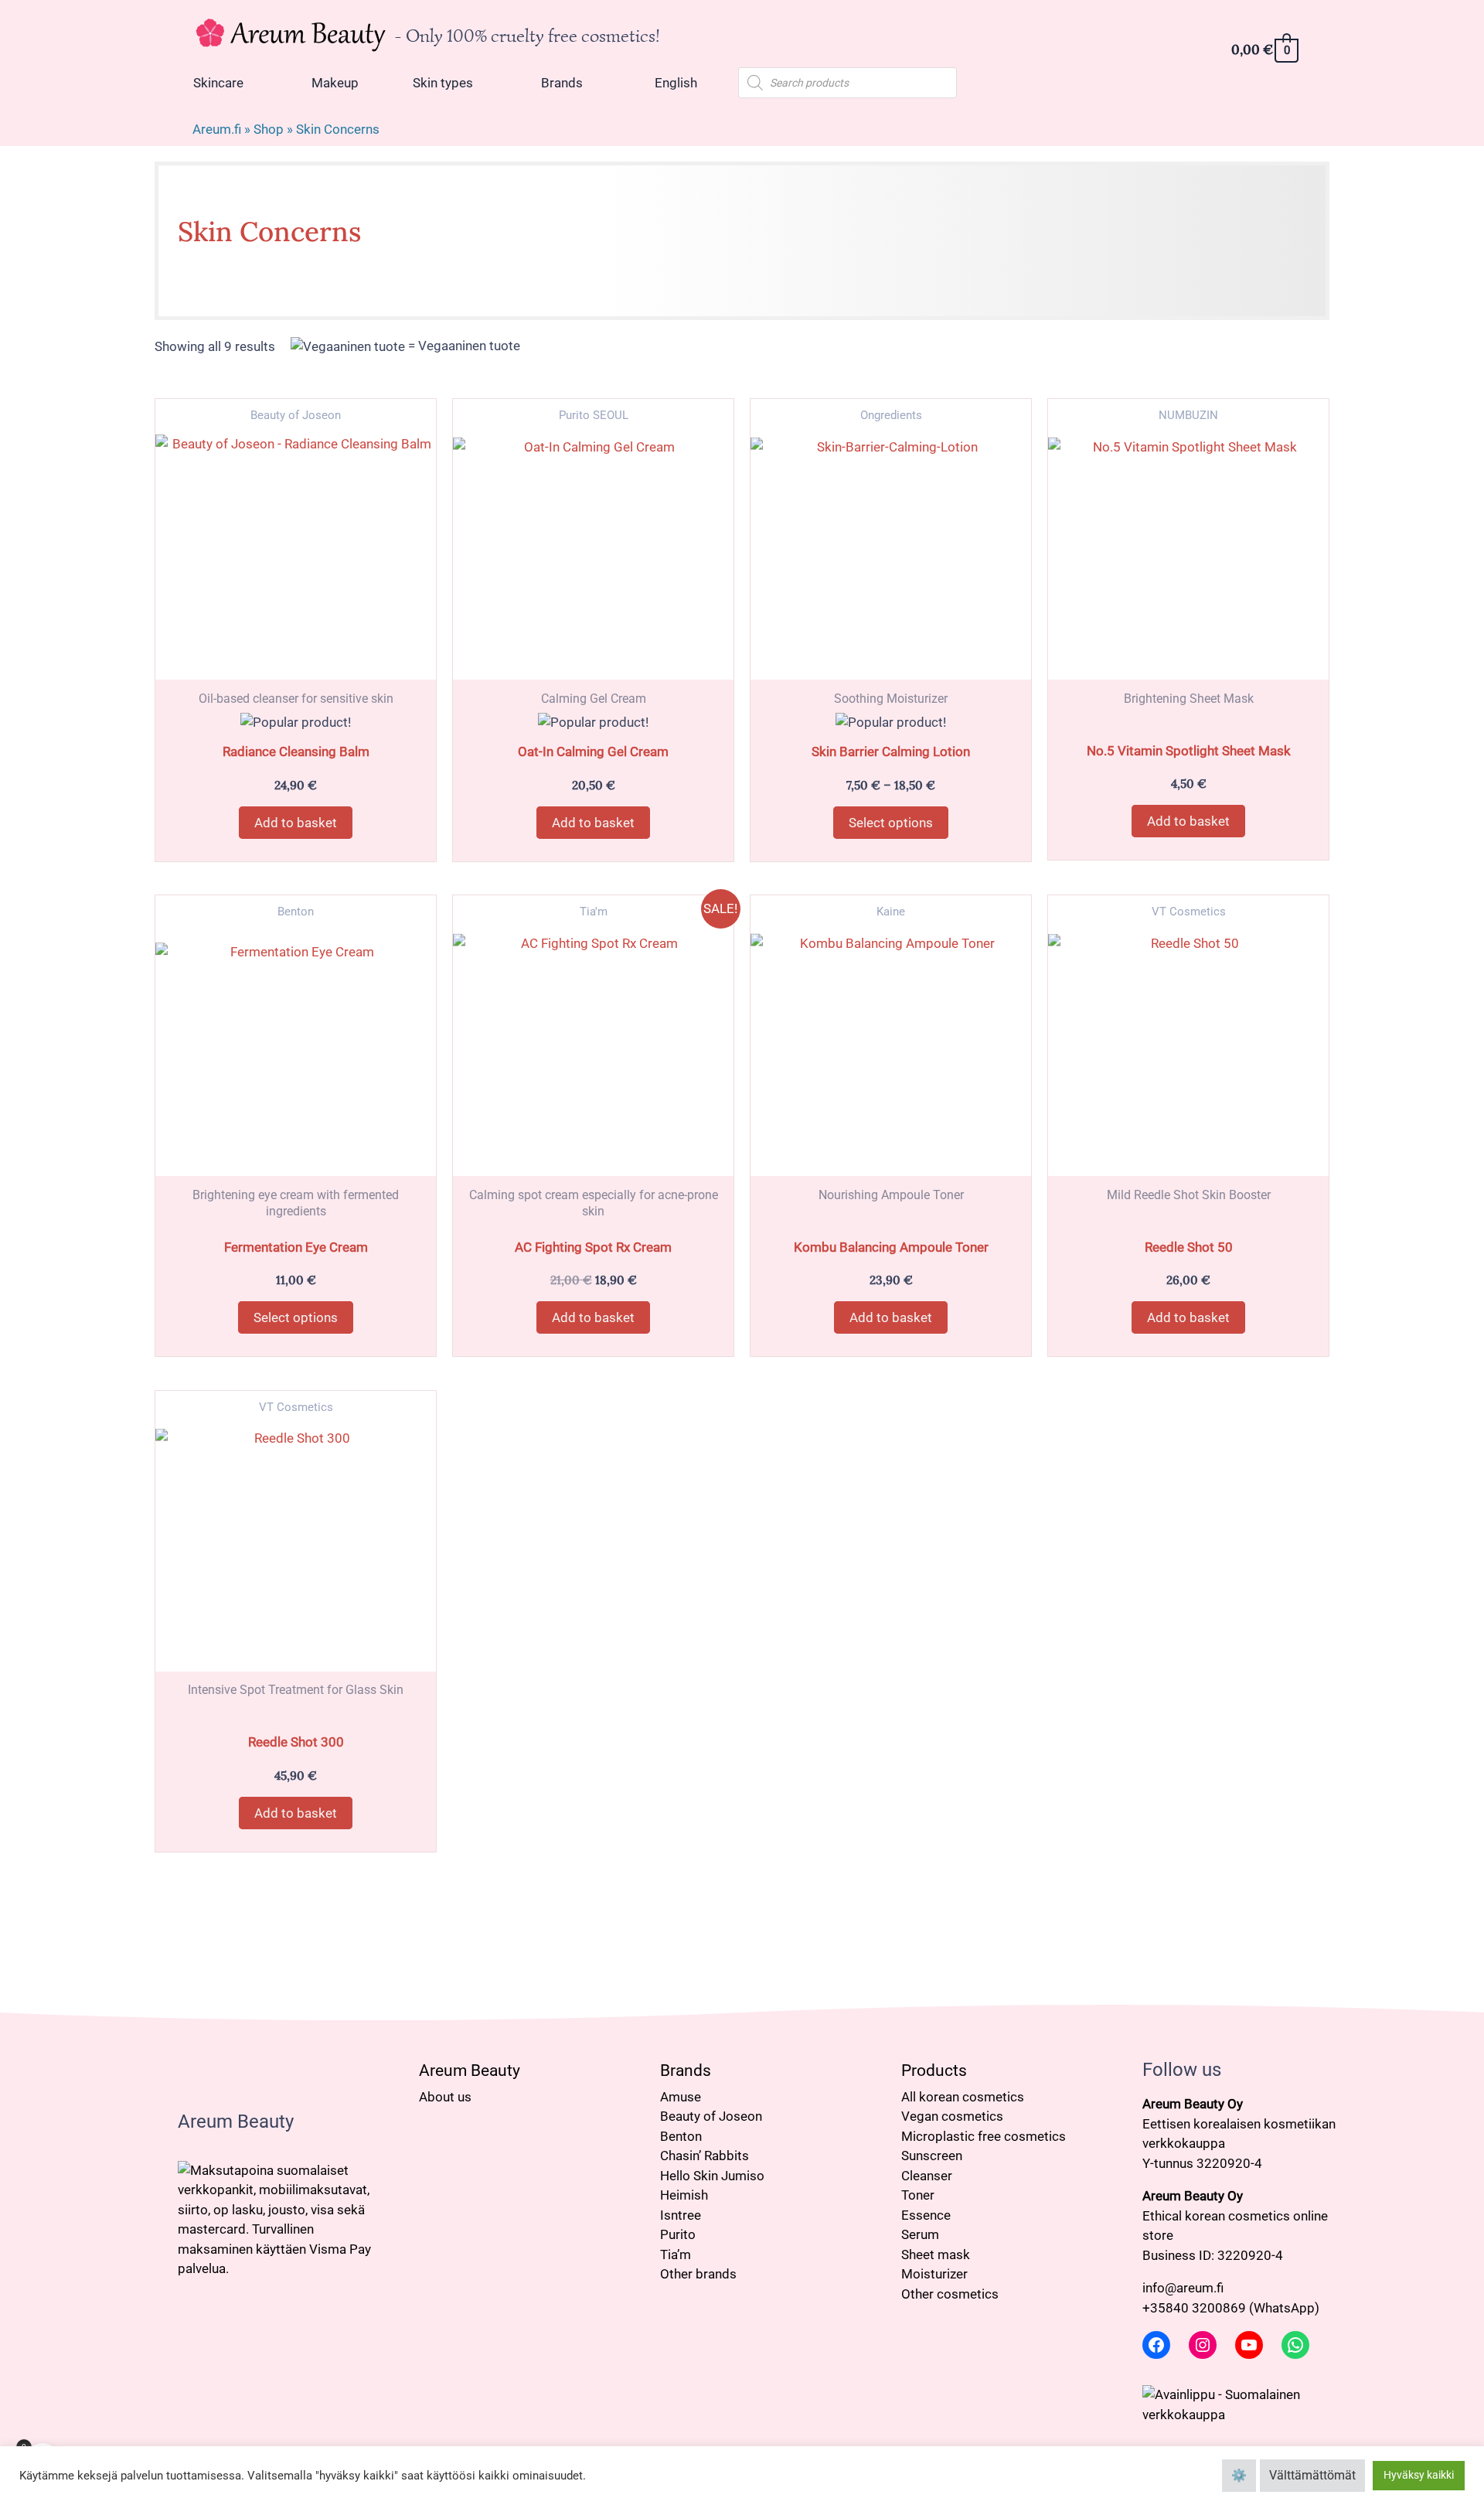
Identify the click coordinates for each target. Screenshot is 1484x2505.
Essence (926, 2215)
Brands (686, 2070)
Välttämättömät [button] (1312, 2475)
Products (934, 2070)
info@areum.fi (1183, 2288)
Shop (269, 129)
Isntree (681, 2215)
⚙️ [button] (1239, 2475)
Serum (920, 2234)
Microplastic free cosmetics (984, 2136)
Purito (678, 2234)
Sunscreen (932, 2156)
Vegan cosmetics (952, 2116)
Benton (681, 2136)
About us (445, 2097)
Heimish (684, 2195)
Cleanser (927, 2176)
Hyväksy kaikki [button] (1419, 2475)
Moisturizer (934, 2274)
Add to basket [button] (296, 823)
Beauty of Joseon (711, 2116)
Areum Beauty (470, 2070)
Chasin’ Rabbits (705, 2156)
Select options (891, 823)
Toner (918, 2195)
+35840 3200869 (1194, 2308)
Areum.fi (217, 129)
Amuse (681, 2097)
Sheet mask (936, 2254)
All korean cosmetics (963, 2097)
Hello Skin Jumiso (712, 2176)
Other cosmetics (950, 2294)
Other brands (698, 2274)
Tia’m (676, 2254)
